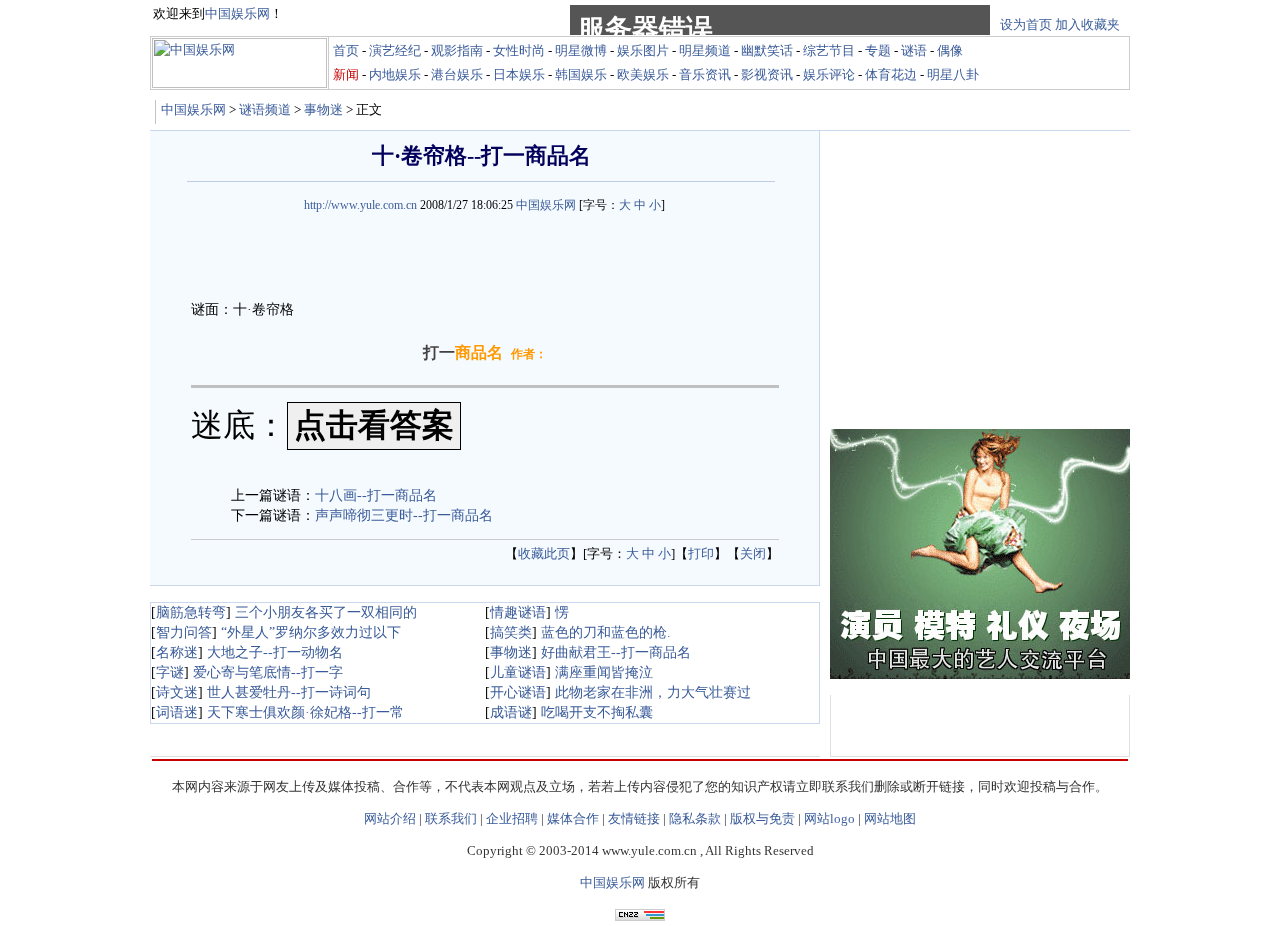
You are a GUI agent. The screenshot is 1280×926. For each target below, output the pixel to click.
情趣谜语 (518, 612)
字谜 (170, 672)
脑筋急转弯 (191, 612)
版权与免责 (762, 818)
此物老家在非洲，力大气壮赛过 (653, 692)
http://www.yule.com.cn (360, 205)
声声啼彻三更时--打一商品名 (404, 515)
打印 (701, 553)
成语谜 (511, 712)
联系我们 (451, 818)
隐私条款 (695, 818)
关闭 (753, 553)
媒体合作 (573, 818)
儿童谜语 (518, 672)
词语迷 (177, 712)
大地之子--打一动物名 (275, 652)
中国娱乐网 (193, 109)
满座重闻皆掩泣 (604, 672)
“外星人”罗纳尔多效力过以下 (311, 632)
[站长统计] (640, 915)
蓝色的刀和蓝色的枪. (606, 632)
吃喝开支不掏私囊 (597, 712)
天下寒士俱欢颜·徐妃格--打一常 (305, 712)
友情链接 (634, 818)
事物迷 (323, 109)
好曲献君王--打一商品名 (616, 652)
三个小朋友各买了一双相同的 (326, 612)
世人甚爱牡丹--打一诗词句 (289, 692)
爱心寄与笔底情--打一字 (268, 672)
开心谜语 (518, 692)
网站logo (829, 818)
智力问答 (184, 632)
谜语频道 (265, 109)
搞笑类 (511, 632)
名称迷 (177, 652)
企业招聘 (512, 818)
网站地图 (890, 818)
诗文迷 (177, 692)
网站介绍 (390, 818)
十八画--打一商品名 (376, 495)
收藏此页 (544, 553)
